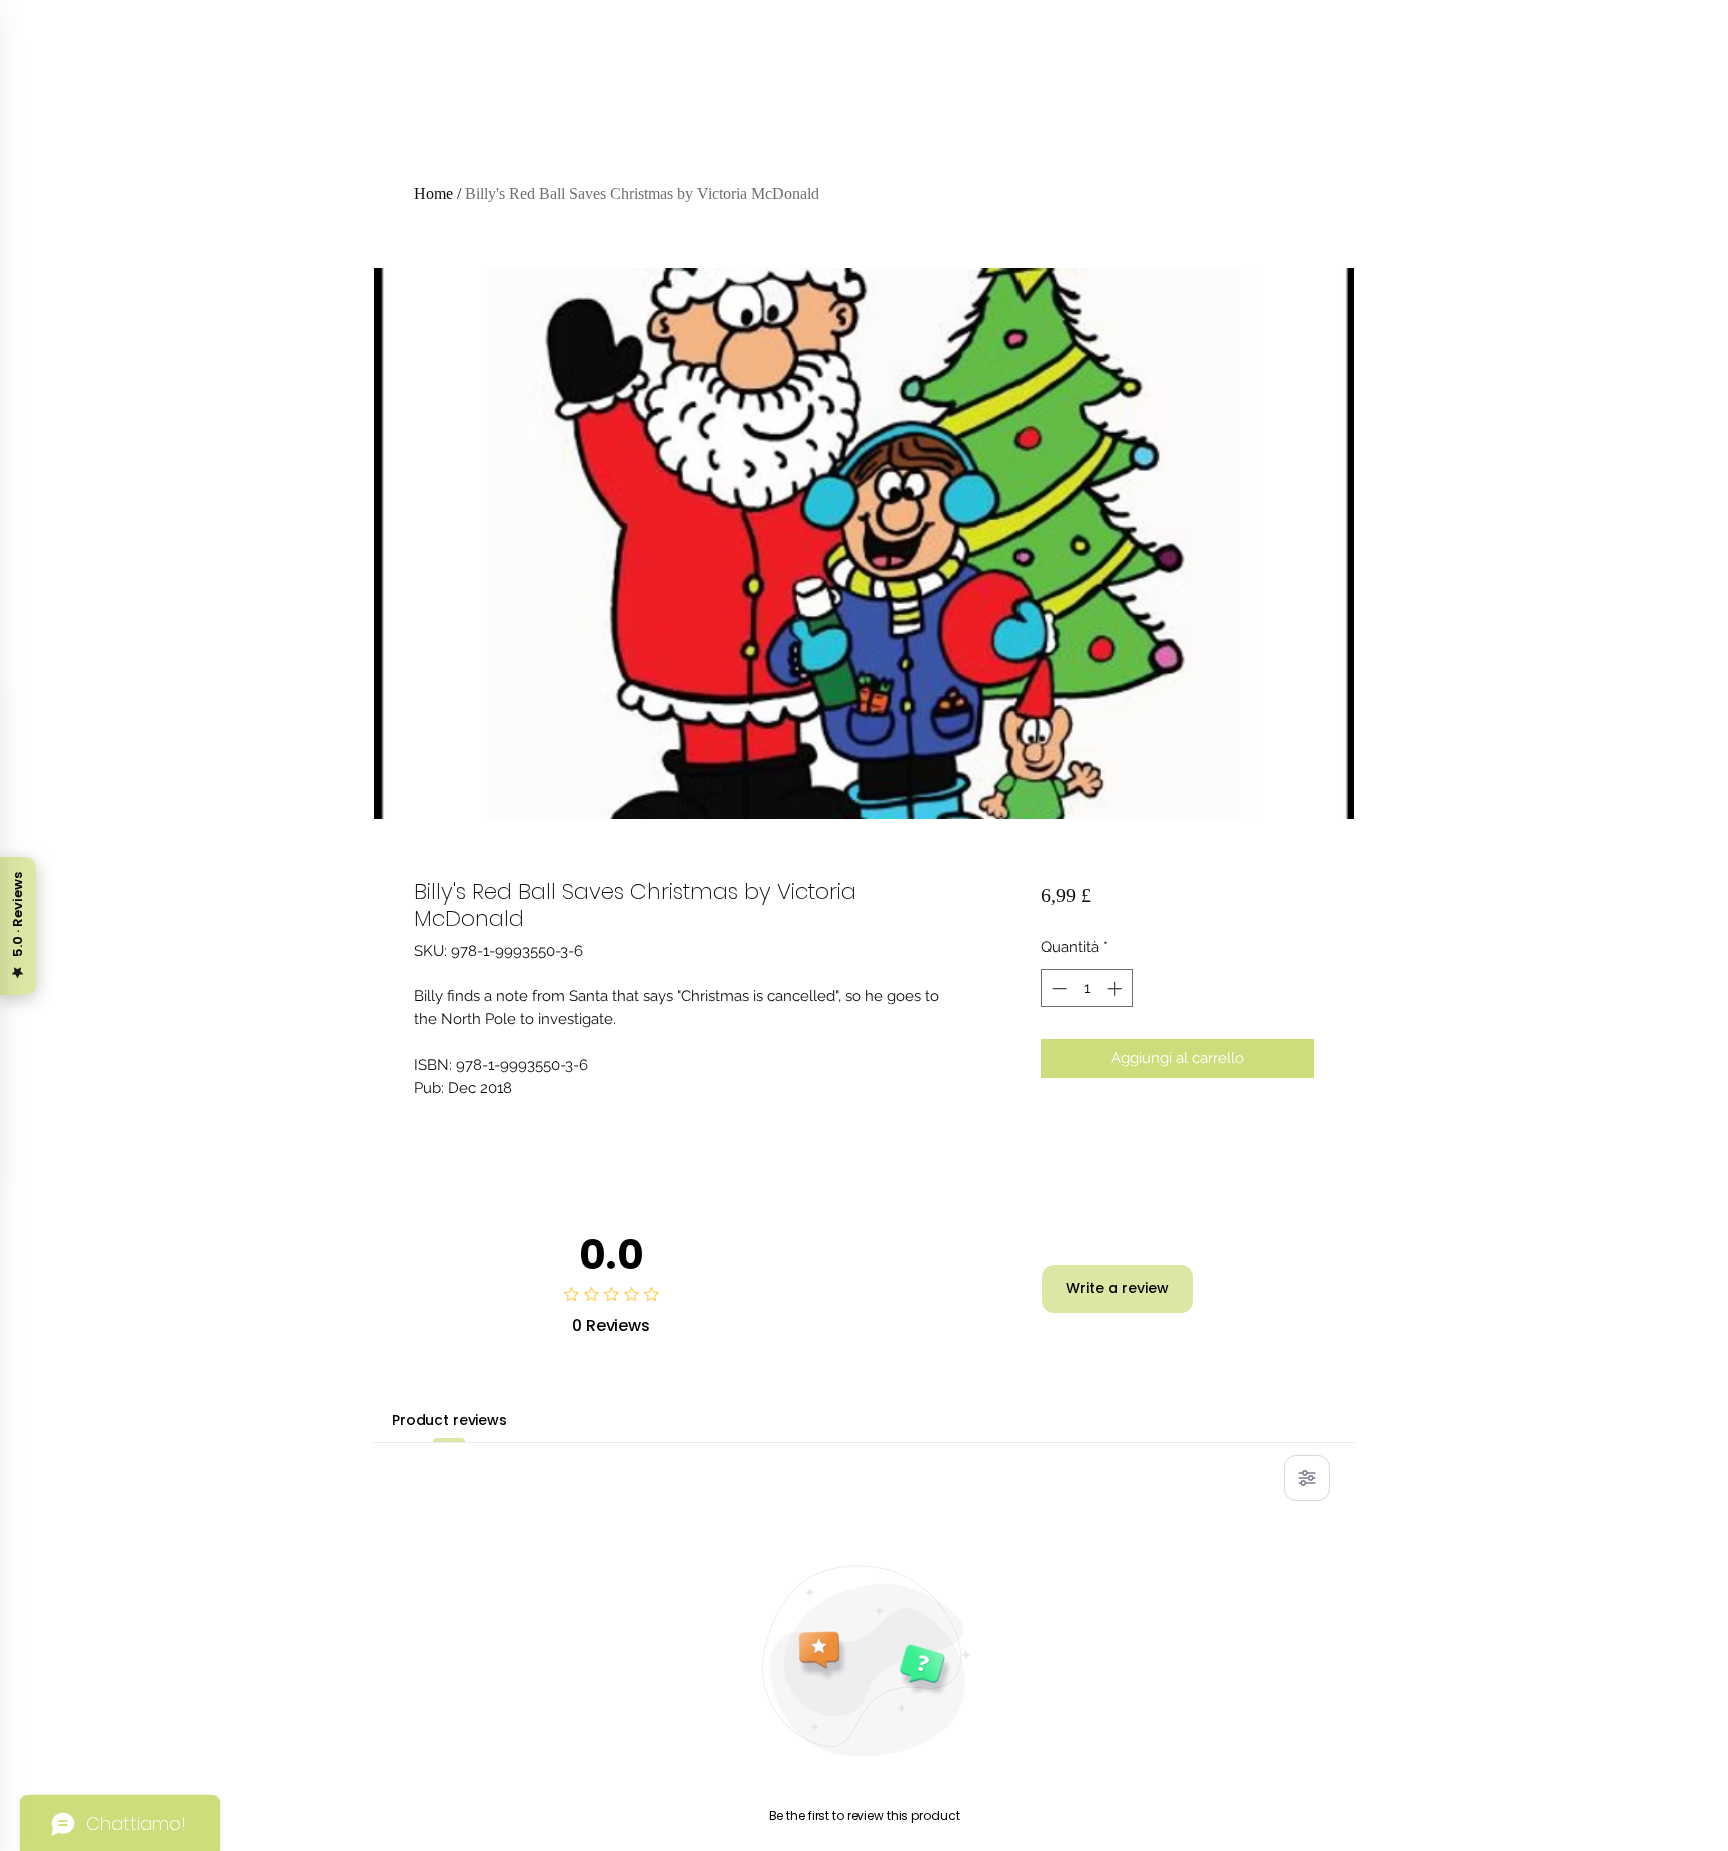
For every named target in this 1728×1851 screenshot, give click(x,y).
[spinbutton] (1086, 988)
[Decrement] (1057, 988)
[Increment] (1116, 988)
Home (433, 193)
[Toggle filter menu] (1307, 1478)
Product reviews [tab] (449, 1420)
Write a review (1117, 1288)
